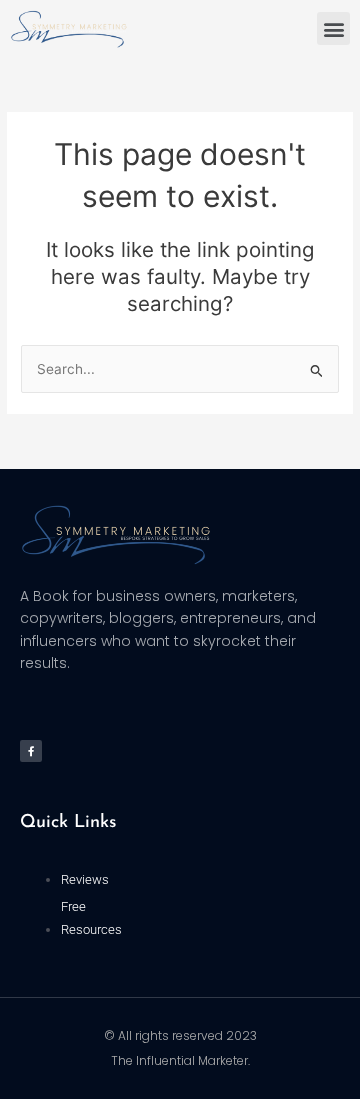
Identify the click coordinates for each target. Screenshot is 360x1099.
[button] (333, 28)
